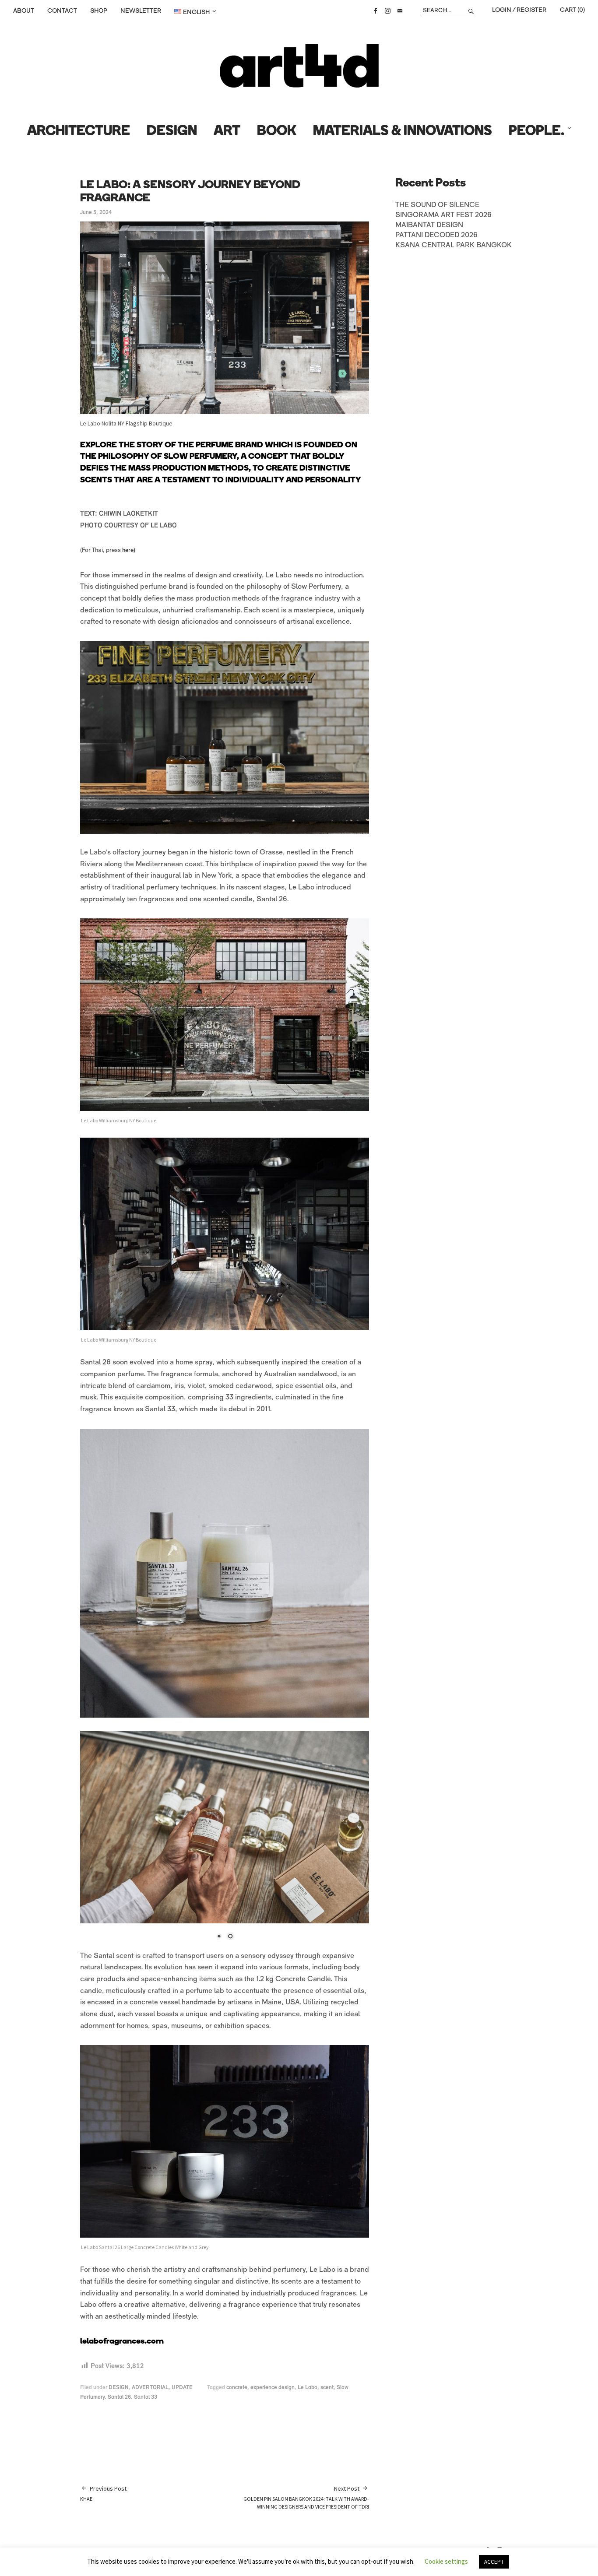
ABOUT (24, 11)
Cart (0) (572, 10)
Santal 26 (119, 2397)
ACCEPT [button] (494, 2562)
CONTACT (62, 11)
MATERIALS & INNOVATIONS (403, 132)
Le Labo (308, 2388)
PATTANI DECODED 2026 (436, 235)
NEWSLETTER (141, 11)
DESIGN (172, 132)
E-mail (400, 11)
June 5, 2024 (96, 213)
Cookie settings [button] (446, 2561)
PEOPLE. (536, 132)
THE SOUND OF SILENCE (437, 205)
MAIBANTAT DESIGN (429, 225)
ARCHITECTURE (79, 132)
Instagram (387, 11)
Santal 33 (146, 2397)
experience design (273, 2388)
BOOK (277, 132)
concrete (237, 2388)
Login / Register (519, 10)
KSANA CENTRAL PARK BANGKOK (454, 246)
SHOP (99, 11)
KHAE (103, 2493)
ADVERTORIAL (150, 2388)
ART (227, 132)
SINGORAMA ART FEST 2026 (443, 215)
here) (129, 550)
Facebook (375, 11)
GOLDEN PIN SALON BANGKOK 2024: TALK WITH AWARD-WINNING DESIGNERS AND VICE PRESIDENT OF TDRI (306, 2497)
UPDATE (182, 2388)
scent (327, 2388)
